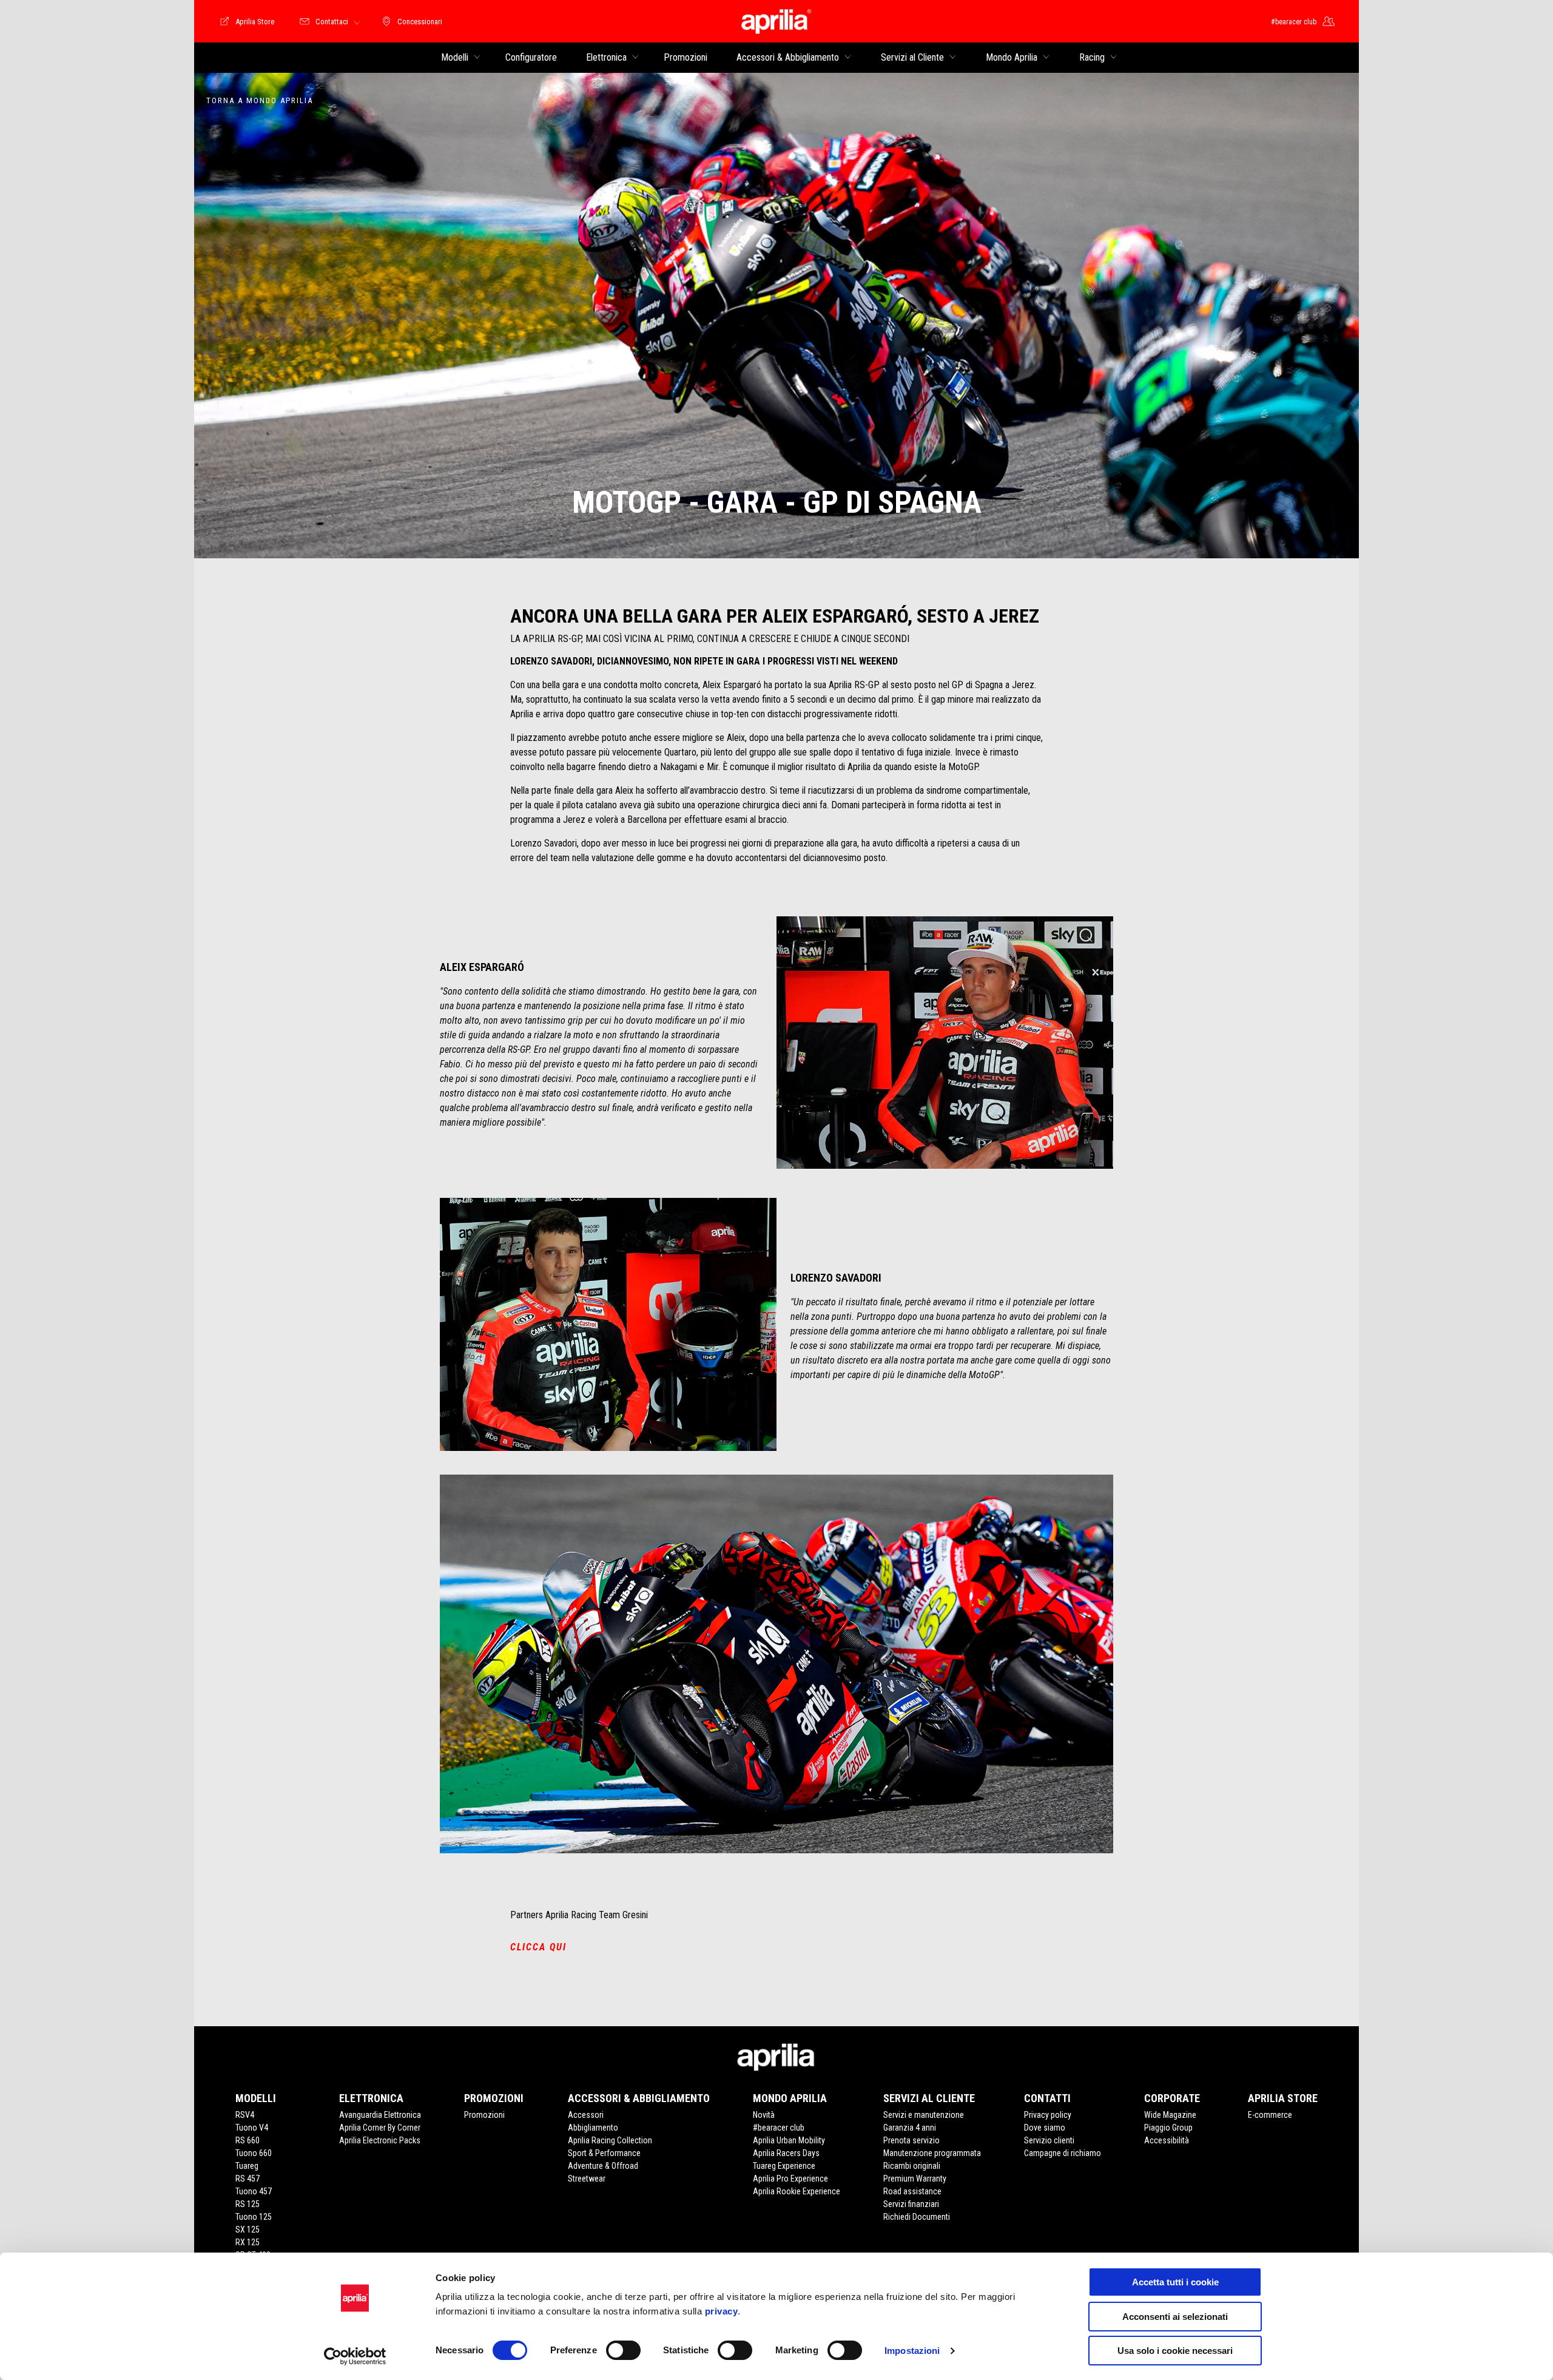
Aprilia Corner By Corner (380, 2128)
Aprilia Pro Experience (790, 2179)
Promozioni (484, 2115)
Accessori (586, 2115)
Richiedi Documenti (917, 2217)
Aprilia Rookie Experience (797, 2191)
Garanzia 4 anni (910, 2128)
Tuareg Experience (784, 2166)
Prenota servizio (911, 2140)
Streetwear (587, 2179)
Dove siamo (1045, 2128)
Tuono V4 (252, 2128)
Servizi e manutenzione (924, 2115)
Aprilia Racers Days (786, 2153)
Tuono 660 (254, 2153)
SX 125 (248, 2230)
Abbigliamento (593, 2128)
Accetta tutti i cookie (1175, 2282)
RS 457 (248, 2179)
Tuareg (247, 2166)
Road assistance (912, 2191)
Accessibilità (1167, 2140)
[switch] (623, 2350)
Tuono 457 (254, 2191)
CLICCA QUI (538, 1947)
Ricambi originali (912, 2166)
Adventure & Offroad (603, 2166)
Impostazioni (912, 2351)
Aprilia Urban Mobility (789, 2140)
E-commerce (1270, 2115)
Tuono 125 (254, 2217)
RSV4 (245, 2115)
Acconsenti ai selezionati (1175, 2317)
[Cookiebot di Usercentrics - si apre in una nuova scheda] (355, 2356)
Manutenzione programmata (932, 2153)
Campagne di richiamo (1063, 2153)
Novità (764, 2115)
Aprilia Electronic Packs (380, 2140)
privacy (722, 2311)
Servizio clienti (1049, 2140)
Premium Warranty (915, 2179)
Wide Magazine (1170, 2115)
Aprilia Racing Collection (610, 2140)
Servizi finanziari (911, 2204)
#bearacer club (779, 2128)
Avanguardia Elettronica (380, 2115)
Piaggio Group (1168, 2128)
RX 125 (248, 2242)
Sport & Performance (604, 2153)
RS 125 (248, 2204)
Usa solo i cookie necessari (1175, 2351)
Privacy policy (1048, 2115)
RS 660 (248, 2140)
